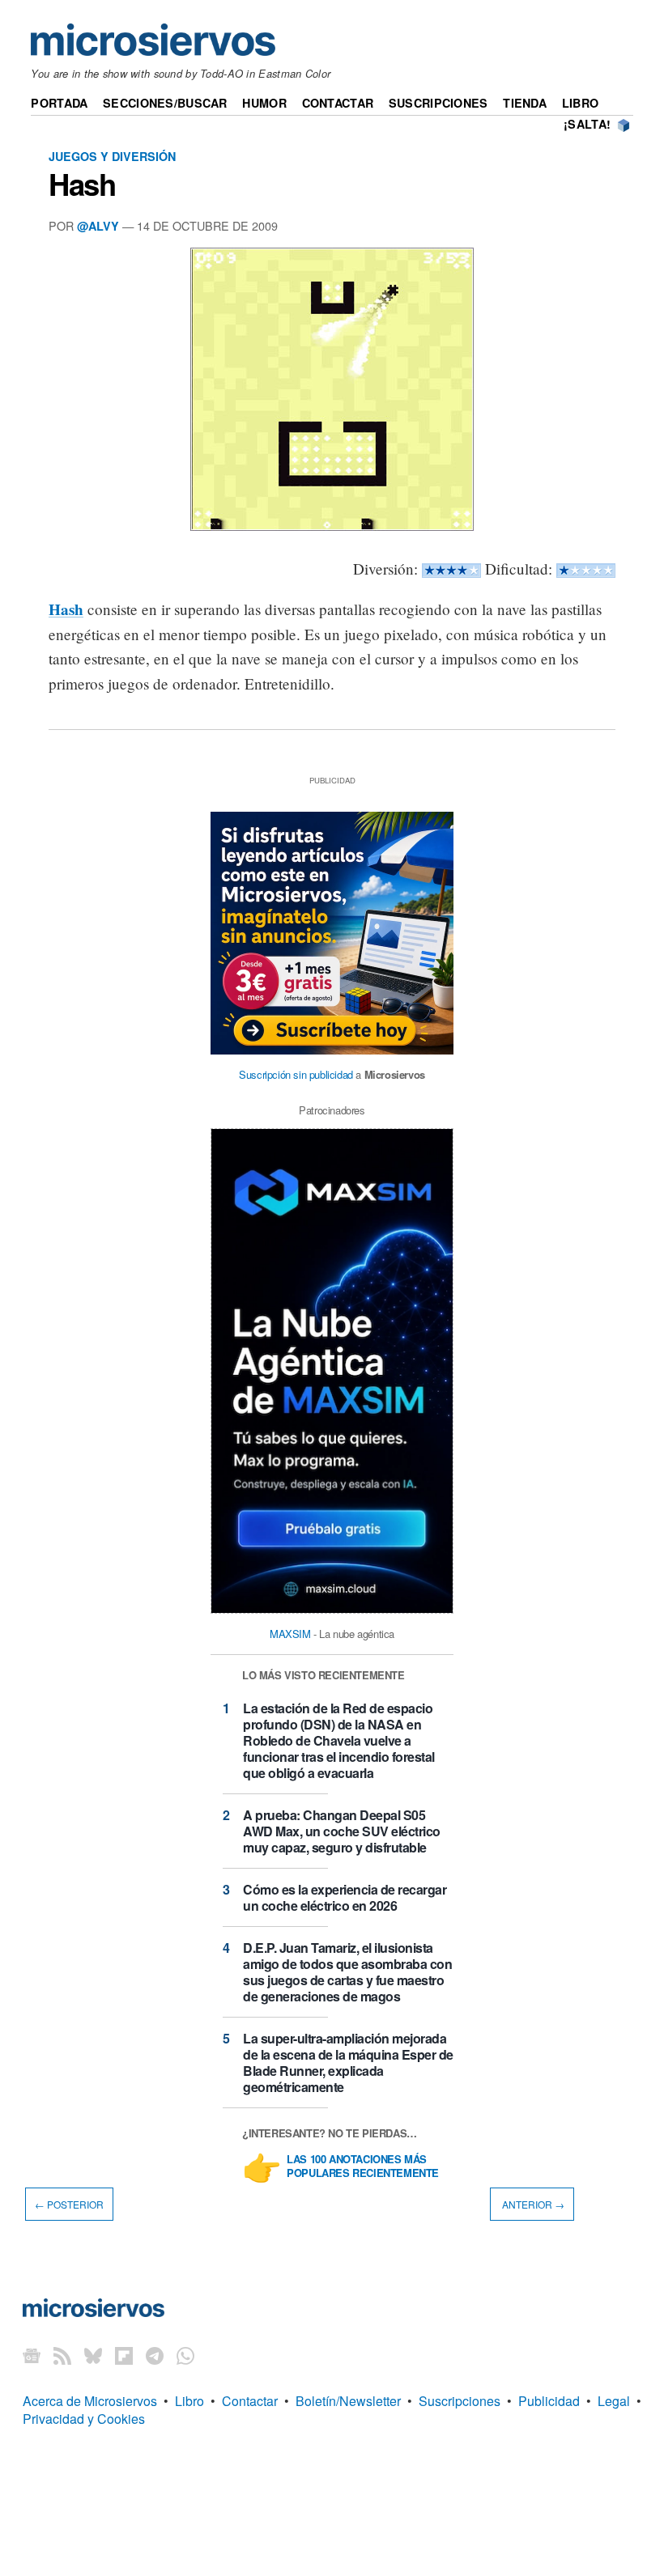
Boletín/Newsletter (348, 2401)
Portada (59, 103)
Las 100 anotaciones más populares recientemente (363, 2166)
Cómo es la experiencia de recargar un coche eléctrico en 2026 (345, 1897)
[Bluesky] (93, 2355)
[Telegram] (155, 2355)
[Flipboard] (124, 2355)
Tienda (525, 103)
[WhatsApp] (185, 2355)
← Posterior (69, 2204)
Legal (614, 2401)
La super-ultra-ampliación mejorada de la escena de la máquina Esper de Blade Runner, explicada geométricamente (348, 2062)
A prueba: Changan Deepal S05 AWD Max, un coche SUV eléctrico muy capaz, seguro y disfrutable (342, 1831)
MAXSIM (290, 1634)
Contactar (338, 103)
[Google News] (32, 2355)
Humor (264, 103)
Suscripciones (438, 103)
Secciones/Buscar (165, 103)
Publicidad (549, 2401)
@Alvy (98, 226)
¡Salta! (587, 124)
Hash (82, 184)
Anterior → (532, 2204)
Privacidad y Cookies (84, 2419)
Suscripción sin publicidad (296, 1074)
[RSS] (62, 2355)
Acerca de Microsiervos (90, 2401)
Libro (580, 103)
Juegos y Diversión (112, 156)
